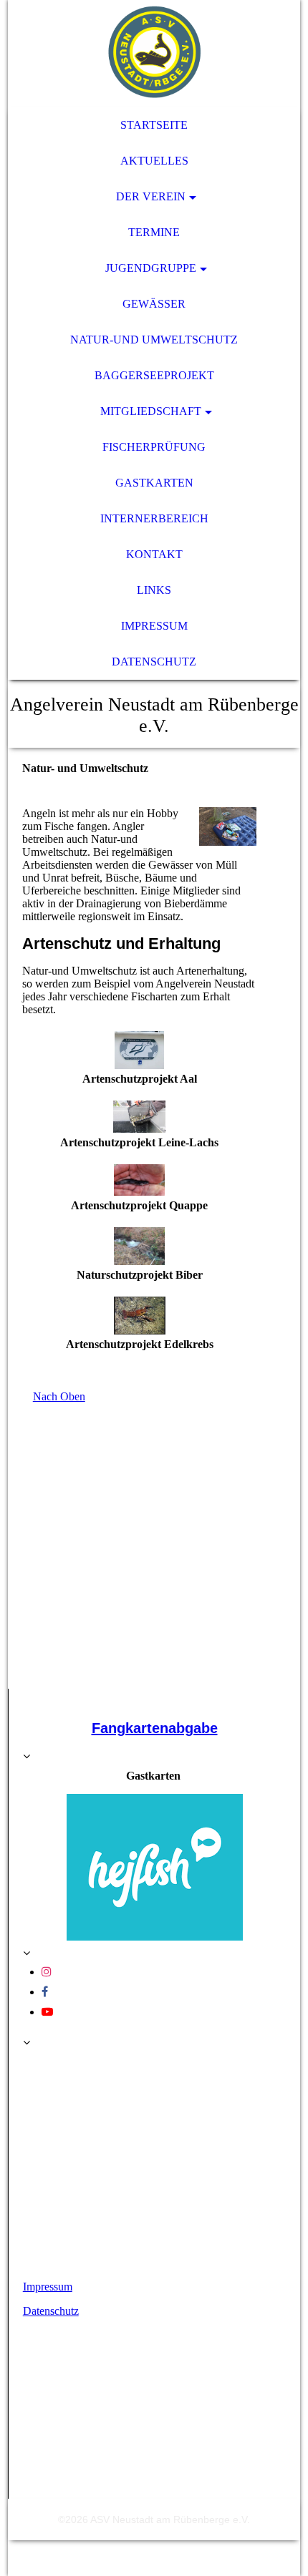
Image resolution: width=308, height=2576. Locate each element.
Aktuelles (154, 161)
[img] (154, 54)
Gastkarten (154, 483)
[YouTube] (47, 2012)
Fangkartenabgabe (155, 1728)
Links (154, 590)
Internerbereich (154, 518)
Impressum (154, 626)
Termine (154, 232)
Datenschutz (154, 662)
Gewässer (154, 304)
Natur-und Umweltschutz (154, 340)
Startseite (154, 125)
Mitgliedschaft (151, 411)
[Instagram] (47, 1972)
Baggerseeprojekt (154, 375)
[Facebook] (45, 1992)
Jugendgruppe (151, 268)
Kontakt (154, 554)
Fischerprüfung (154, 447)
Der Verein (151, 196)
